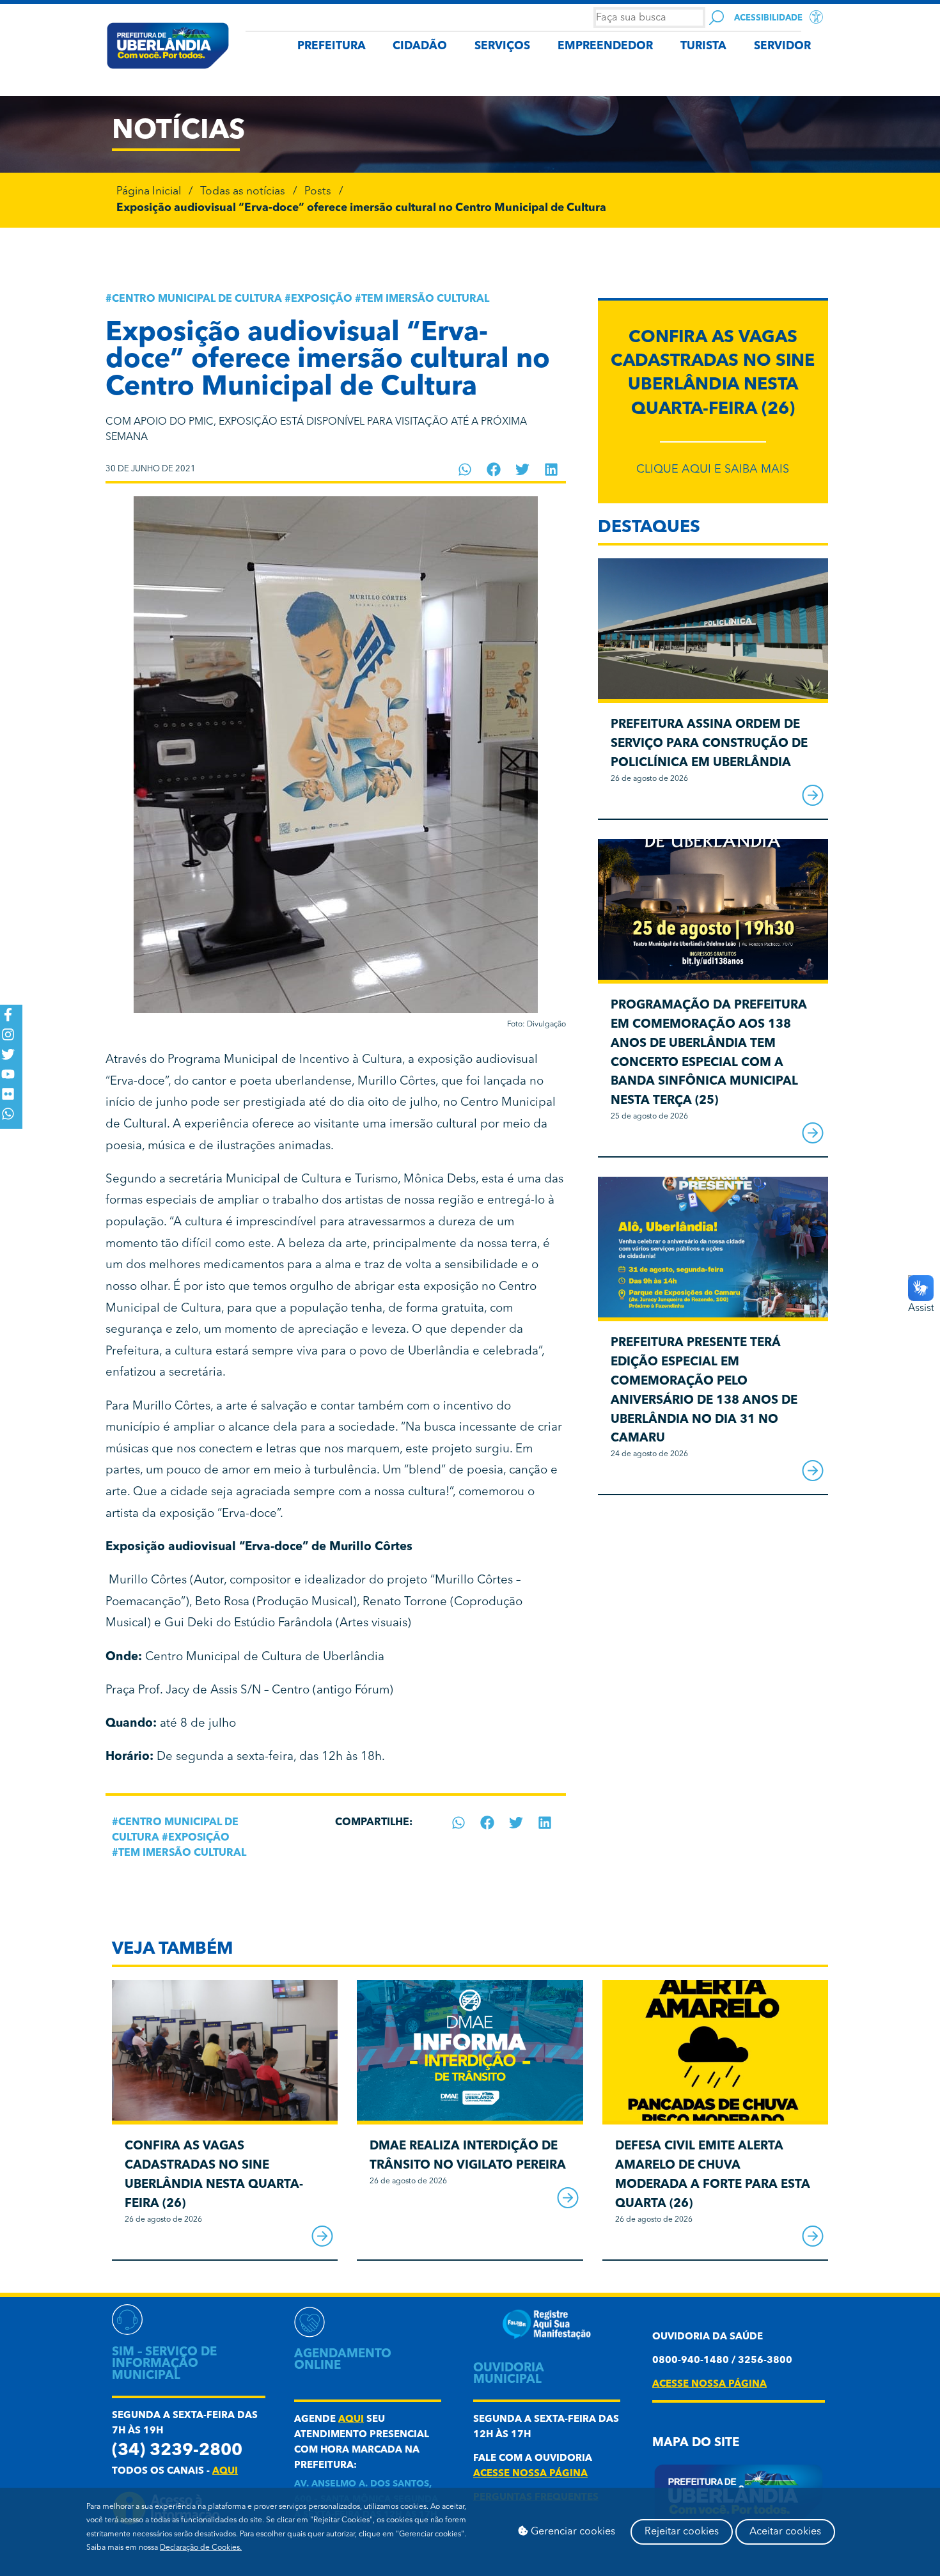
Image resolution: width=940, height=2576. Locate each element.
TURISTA (703, 46)
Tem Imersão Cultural (425, 299)
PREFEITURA (332, 46)
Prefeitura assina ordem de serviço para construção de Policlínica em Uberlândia (709, 744)
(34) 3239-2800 (177, 2451)
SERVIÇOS (502, 46)
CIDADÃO (420, 46)
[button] (465, 469)
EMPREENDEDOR (605, 46)
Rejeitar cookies (682, 2532)
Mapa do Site (696, 2443)
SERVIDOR (782, 46)
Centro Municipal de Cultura (197, 299)
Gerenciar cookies (572, 2532)
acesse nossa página (530, 2474)
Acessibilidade (768, 18)
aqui (225, 2471)
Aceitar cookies (785, 2532)
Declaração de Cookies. (201, 2548)
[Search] (717, 18)
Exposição (322, 299)
